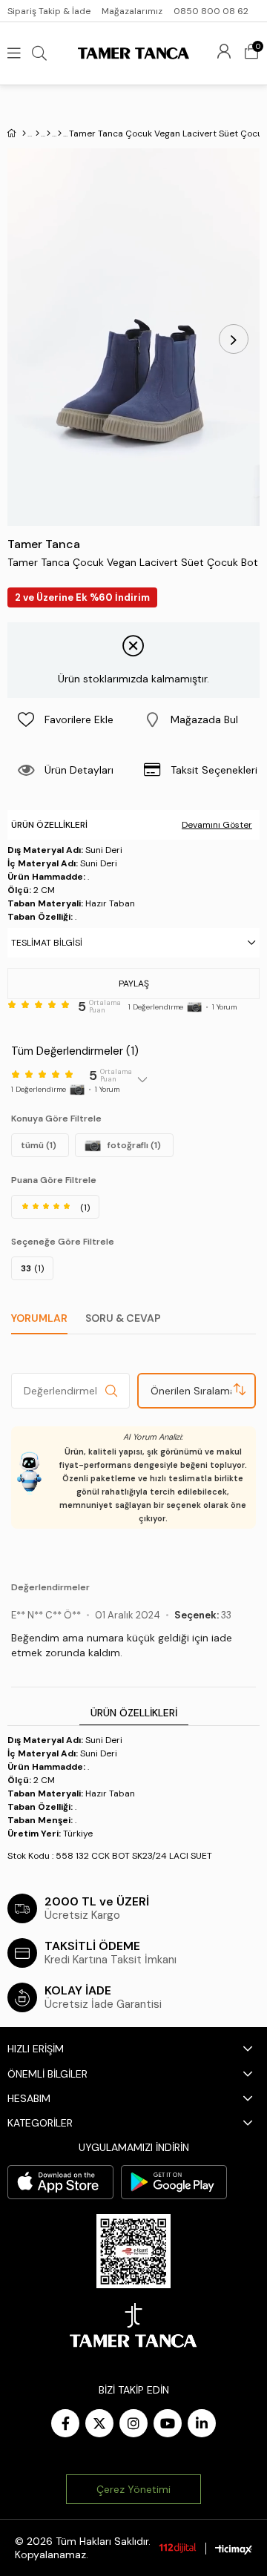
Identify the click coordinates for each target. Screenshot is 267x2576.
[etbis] (133, 2251)
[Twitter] (99, 2423)
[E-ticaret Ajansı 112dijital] (177, 2548)
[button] (197, 719)
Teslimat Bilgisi (47, 943)
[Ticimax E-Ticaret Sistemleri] (234, 2550)
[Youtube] (168, 2423)
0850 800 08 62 (211, 11)
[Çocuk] (37, 134)
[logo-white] (133, 2325)
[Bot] (60, 134)
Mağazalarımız (132, 11)
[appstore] (60, 2182)
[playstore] (174, 2182)
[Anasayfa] (24, 134)
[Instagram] (133, 2423)
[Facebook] (65, 2423)
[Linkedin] (202, 2423)
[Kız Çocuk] (49, 134)
